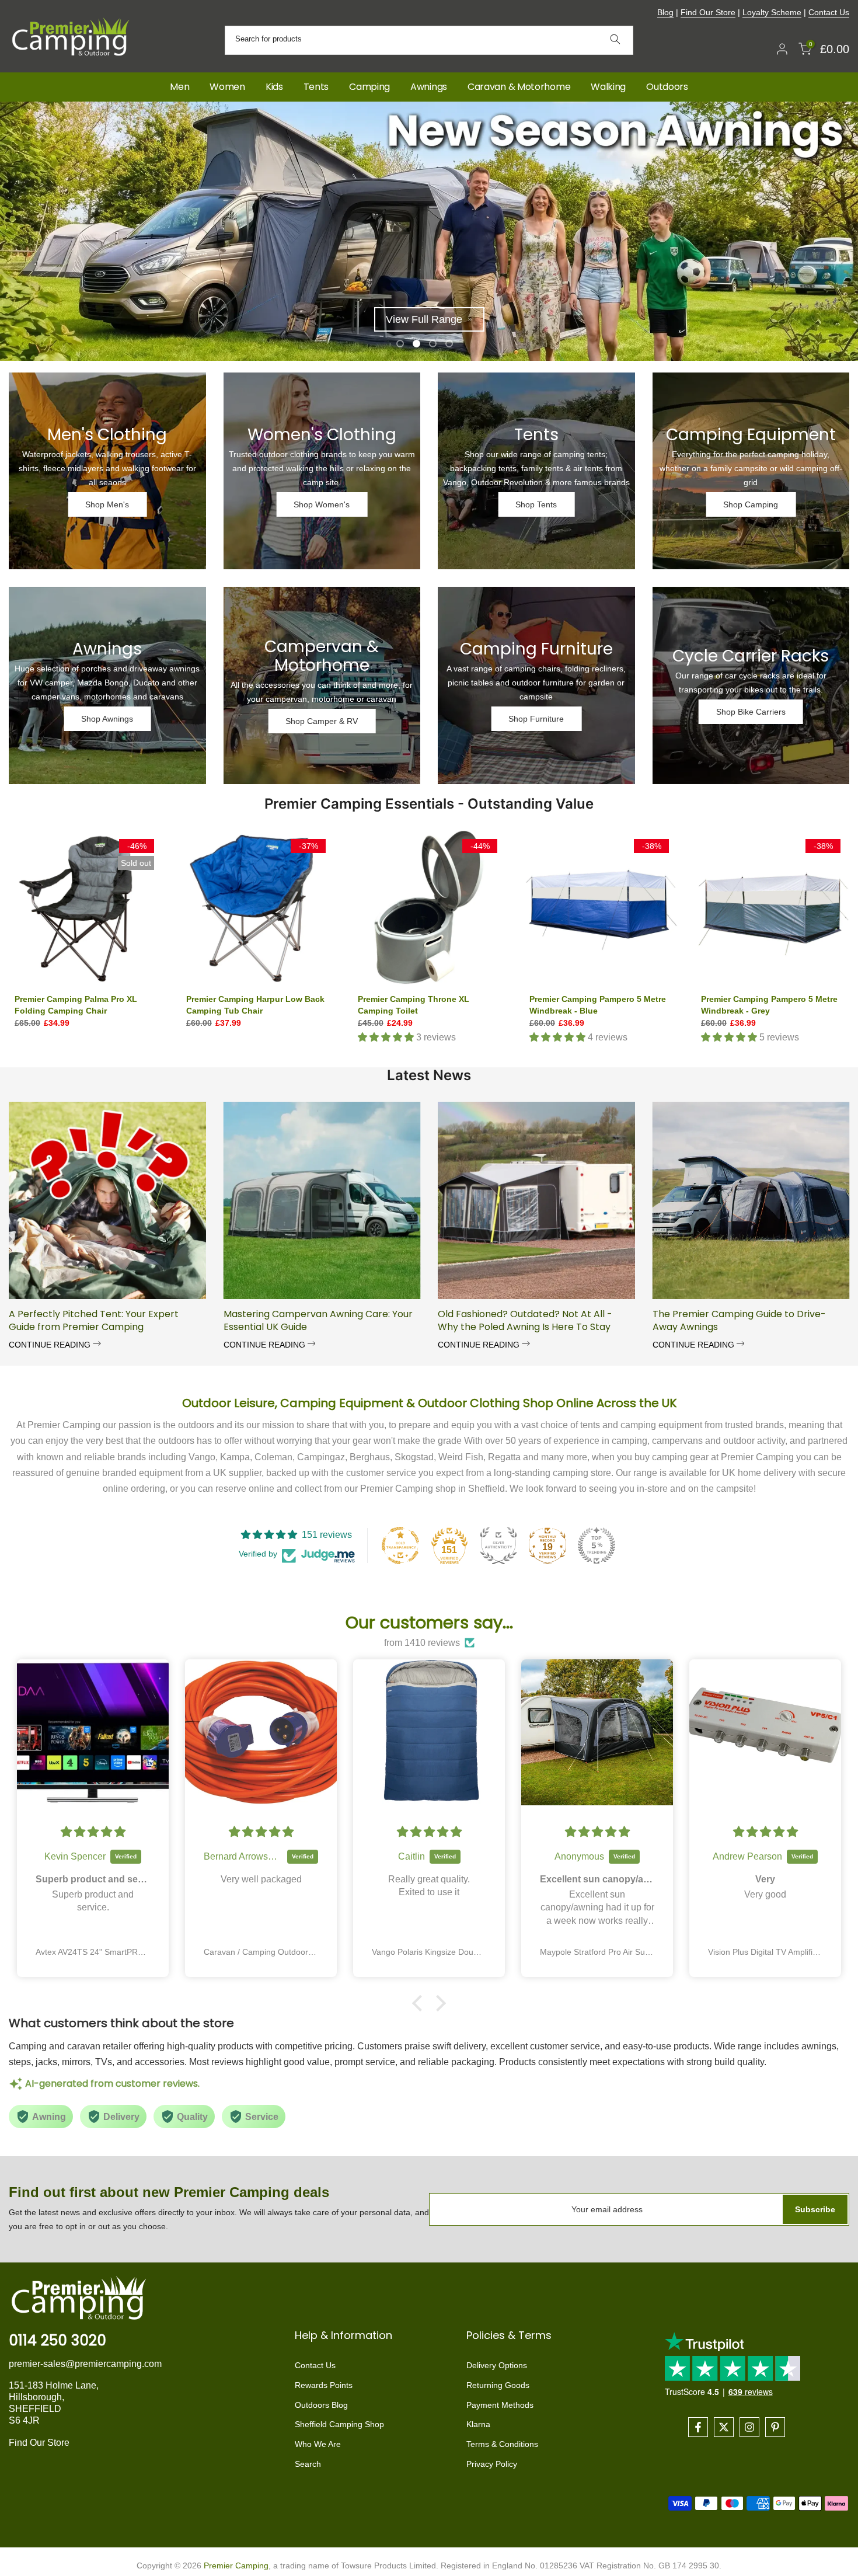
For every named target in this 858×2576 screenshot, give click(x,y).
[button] (420, 2003)
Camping (369, 87)
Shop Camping (751, 504)
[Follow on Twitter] (724, 2427)
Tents (316, 87)
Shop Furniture (536, 719)
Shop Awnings (107, 719)
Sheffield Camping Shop (339, 2424)
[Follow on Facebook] (698, 2427)
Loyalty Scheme (772, 12)
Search (308, 2464)
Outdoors (667, 87)
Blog (665, 12)
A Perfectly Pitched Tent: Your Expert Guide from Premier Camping (94, 1320)
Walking (608, 87)
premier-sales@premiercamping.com (85, 2364)
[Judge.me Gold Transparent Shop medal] (400, 1545)
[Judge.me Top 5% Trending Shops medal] (597, 1545)
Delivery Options (497, 2365)
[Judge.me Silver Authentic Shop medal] (498, 1545)
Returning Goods (498, 2385)
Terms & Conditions (502, 2444)
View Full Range (424, 319)
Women (227, 87)
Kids (274, 87)
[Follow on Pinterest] (775, 2427)
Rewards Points (324, 2385)
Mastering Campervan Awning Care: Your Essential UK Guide (318, 1320)
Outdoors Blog (321, 2405)
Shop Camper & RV (322, 721)
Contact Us (829, 12)
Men (179, 87)
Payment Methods (500, 2405)
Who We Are (318, 2444)
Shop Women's (322, 504)
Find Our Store (708, 12)
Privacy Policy (492, 2464)
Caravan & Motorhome (519, 87)
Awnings (429, 87)
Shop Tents (536, 504)
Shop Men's (107, 504)
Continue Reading (51, 1345)
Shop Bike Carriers (751, 712)
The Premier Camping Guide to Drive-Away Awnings (739, 1320)
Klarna (478, 2424)
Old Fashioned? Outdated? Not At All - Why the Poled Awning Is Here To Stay (525, 1320)
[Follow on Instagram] (749, 2427)
